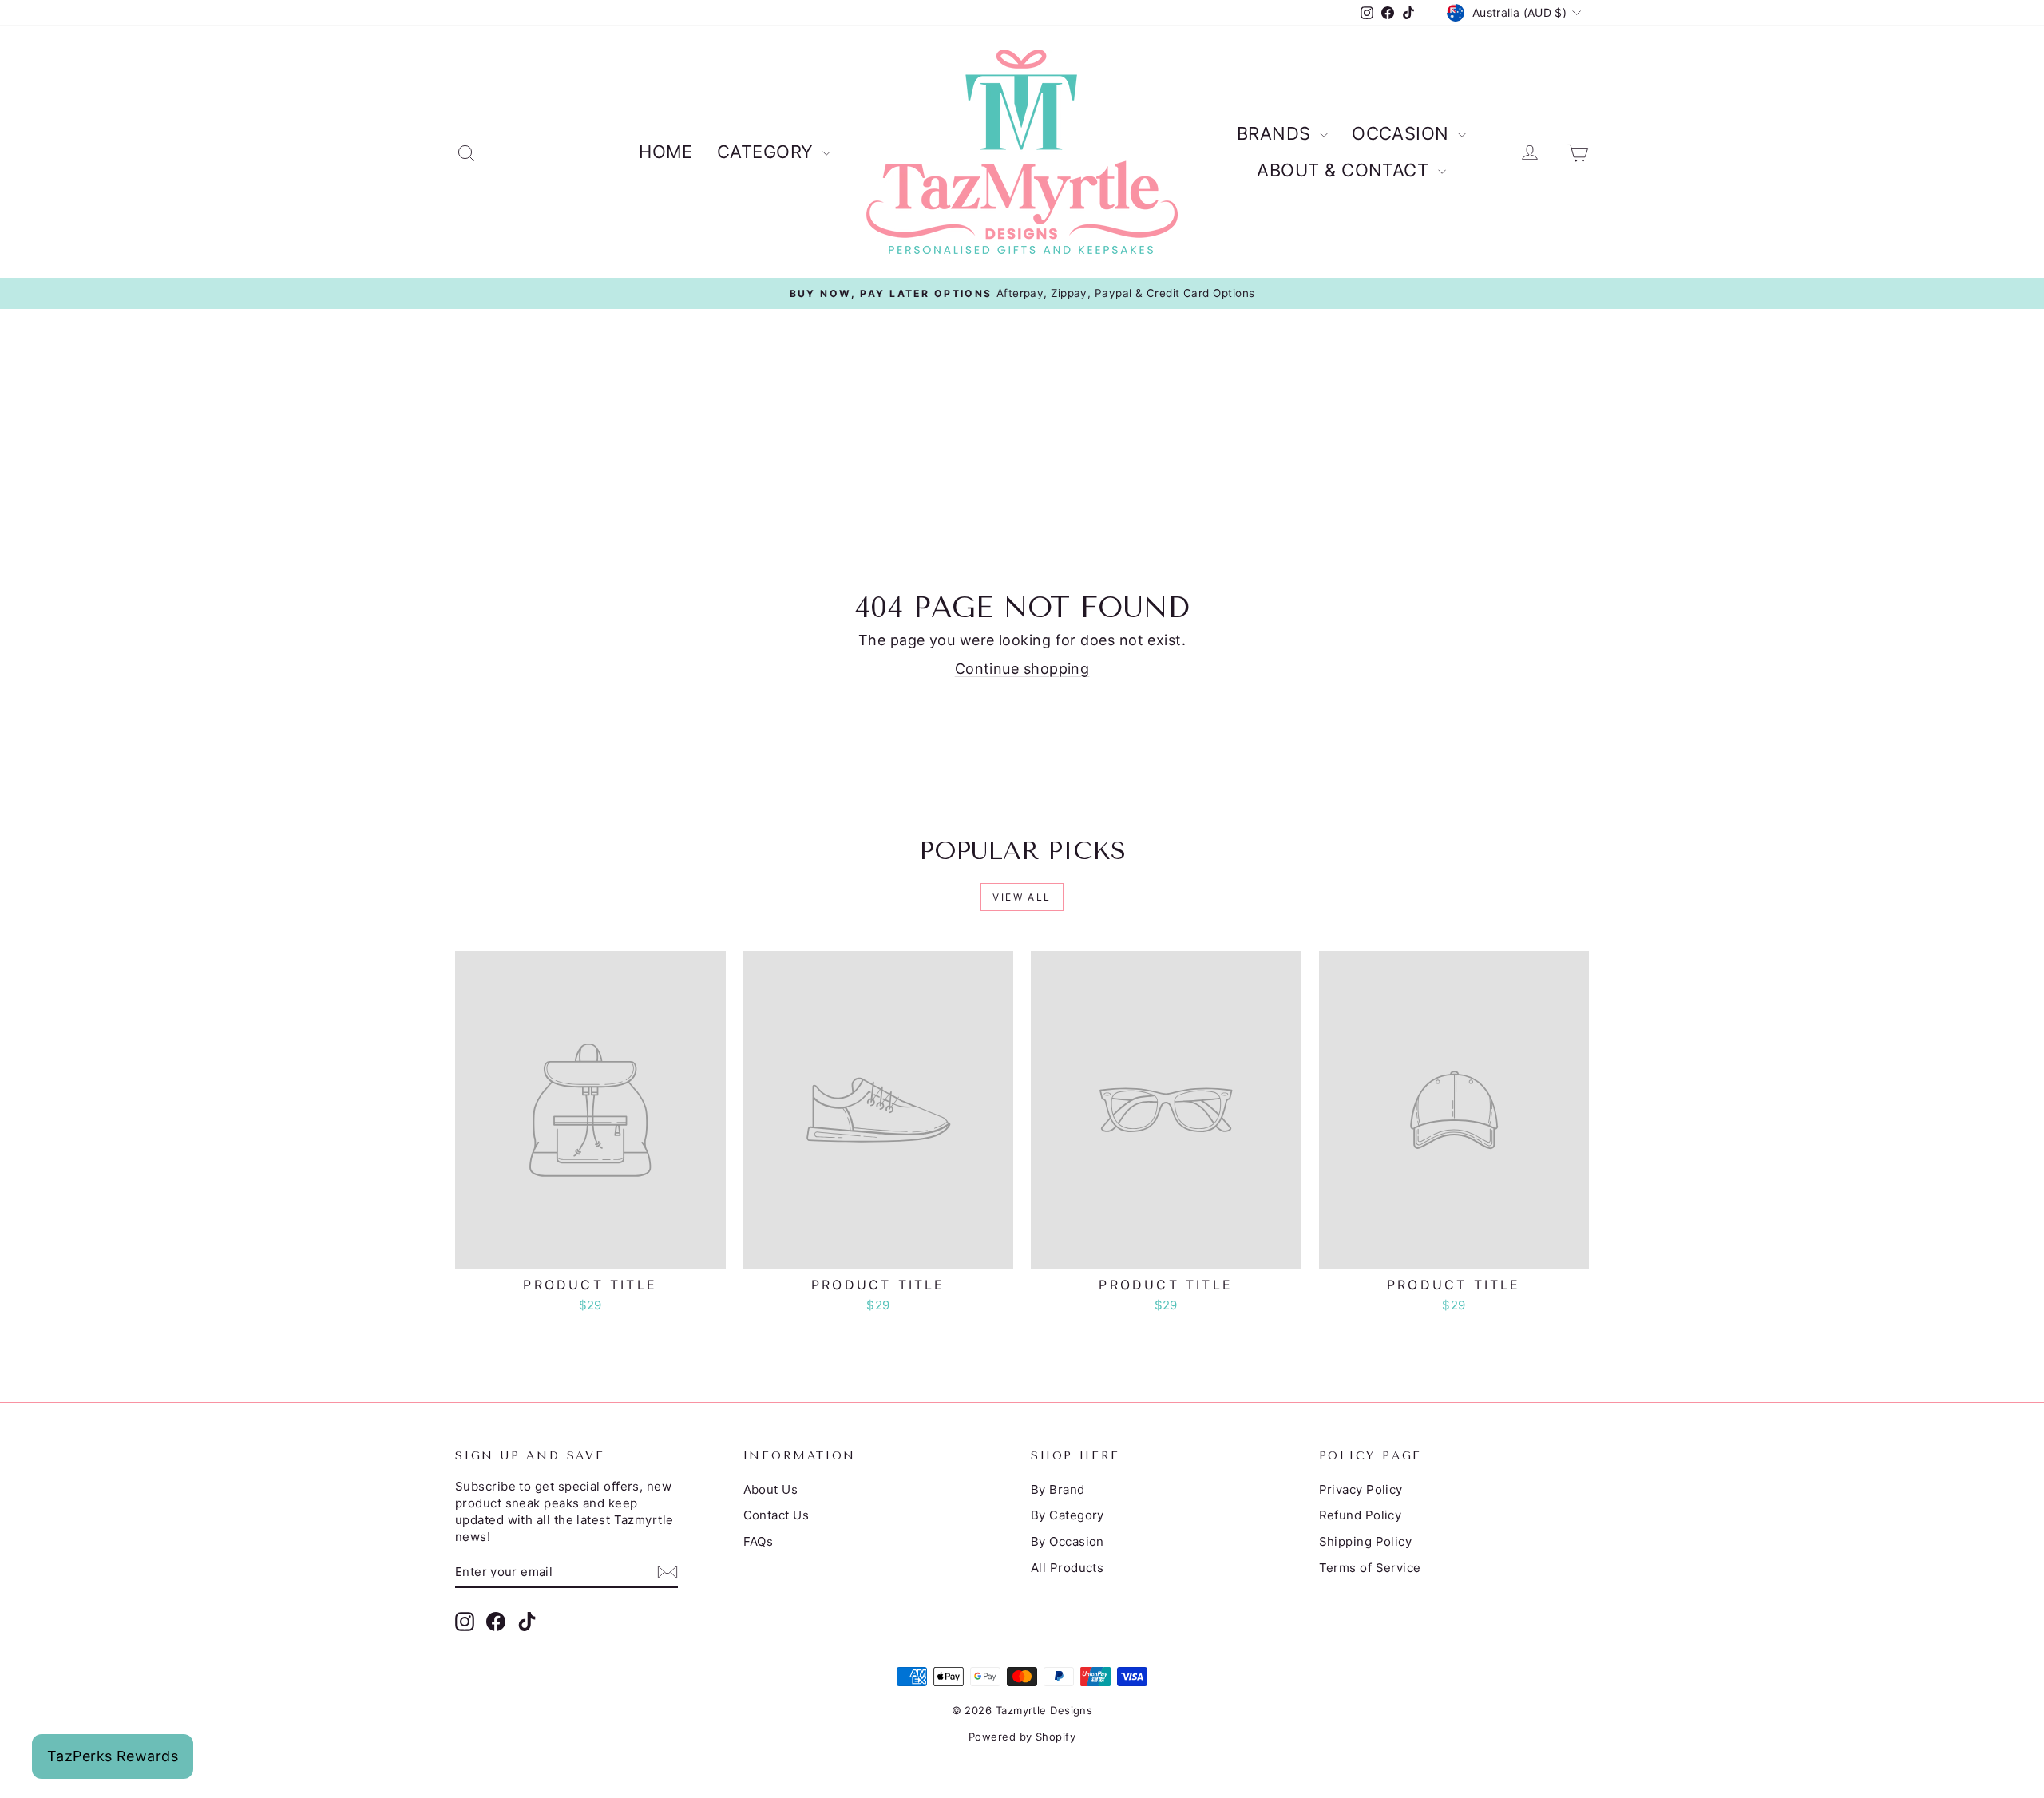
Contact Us (776, 1515)
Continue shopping (1022, 669)
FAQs (759, 1541)
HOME (666, 152)
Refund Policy (1361, 1515)
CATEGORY (768, 152)
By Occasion (1068, 1541)
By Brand (1058, 1489)
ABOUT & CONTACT (1345, 170)
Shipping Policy (1366, 1541)
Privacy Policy (1361, 1489)
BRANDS (1276, 133)
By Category (1068, 1515)
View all (1022, 897)
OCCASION (1403, 133)
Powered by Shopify (1022, 1737)
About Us (771, 1489)
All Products (1067, 1568)
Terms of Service (1370, 1568)
